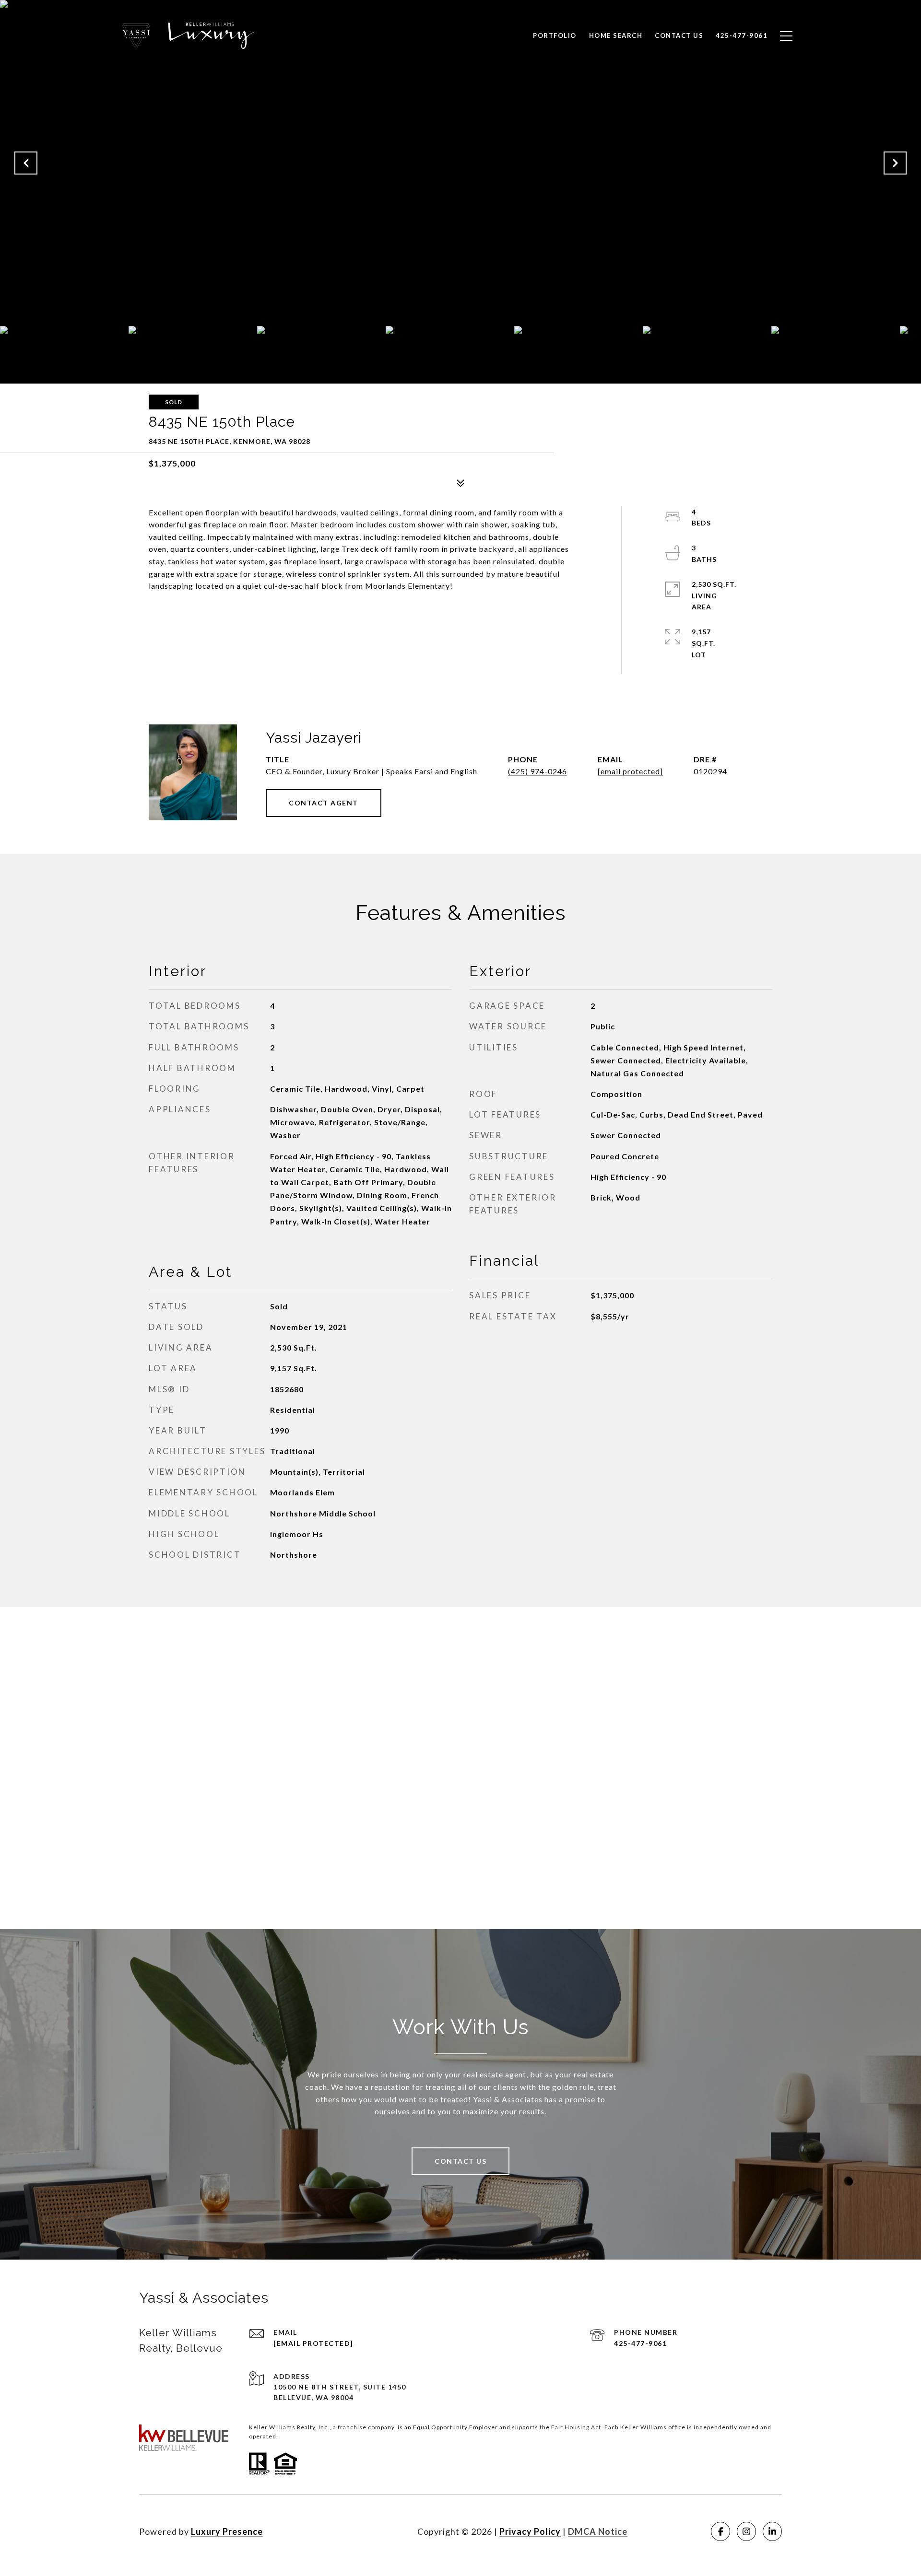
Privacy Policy (530, 2531)
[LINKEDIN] (772, 2531)
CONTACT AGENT (324, 803)
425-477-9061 (640, 2343)
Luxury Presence (227, 2531)
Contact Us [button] (460, 2161)
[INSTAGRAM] (746, 2531)
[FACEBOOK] (720, 2531)
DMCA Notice (598, 2531)
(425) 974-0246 (537, 771)
